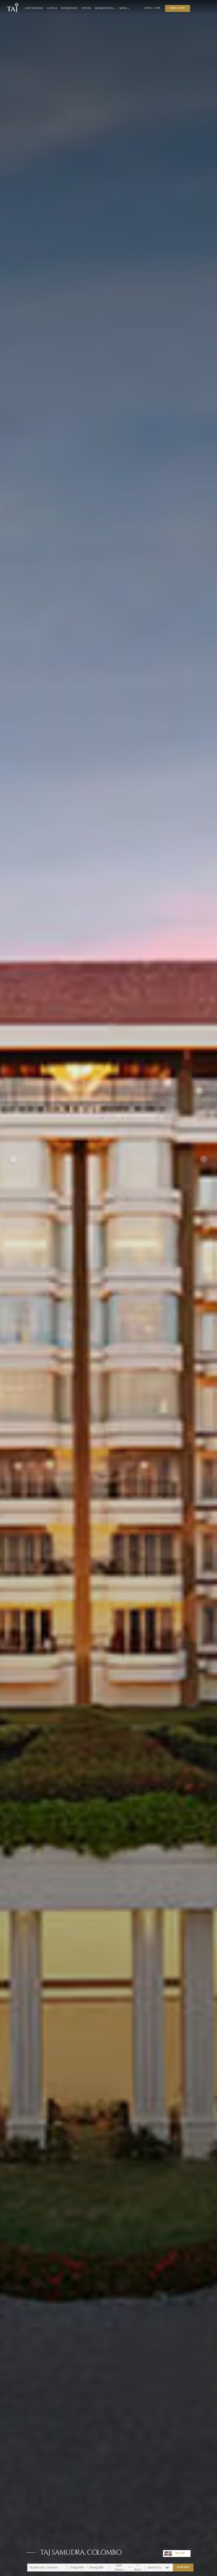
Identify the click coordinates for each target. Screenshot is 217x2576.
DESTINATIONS (34, 8)
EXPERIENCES (69, 8)
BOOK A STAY (177, 8)
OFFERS (87, 8)
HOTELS (52, 8)
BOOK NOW (183, 2567)
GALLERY (180, 2553)
